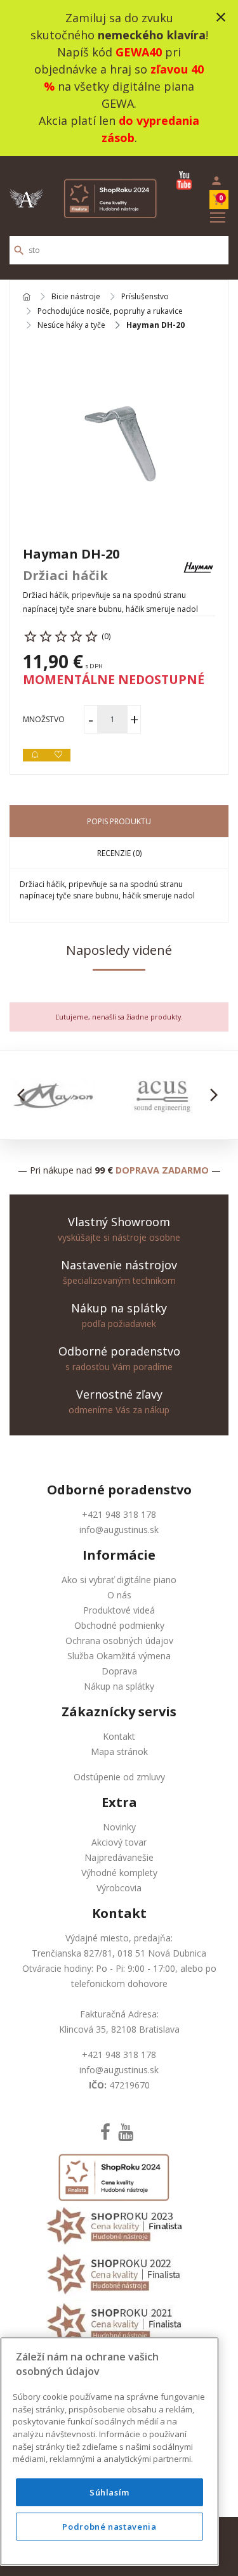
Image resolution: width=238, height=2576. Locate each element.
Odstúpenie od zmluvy (119, 1777)
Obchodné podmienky (119, 1625)
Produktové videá (119, 1610)
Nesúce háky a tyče (71, 325)
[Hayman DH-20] (119, 438)
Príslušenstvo (145, 297)
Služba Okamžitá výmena (119, 1656)
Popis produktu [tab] (119, 821)
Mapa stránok (119, 1751)
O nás (119, 1595)
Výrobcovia (119, 1888)
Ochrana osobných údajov (119, 1641)
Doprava (119, 1671)
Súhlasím (109, 2492)
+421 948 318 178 (119, 1514)
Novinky (119, 1827)
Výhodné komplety (119, 1873)
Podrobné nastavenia (109, 2527)
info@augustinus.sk (119, 1530)
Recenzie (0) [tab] (119, 853)
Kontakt (119, 1736)
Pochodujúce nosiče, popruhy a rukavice (110, 311)
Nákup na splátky (119, 1686)
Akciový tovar (119, 1842)
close (221, 17)
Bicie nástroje (76, 297)
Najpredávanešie (119, 1857)
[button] (24, 1095)
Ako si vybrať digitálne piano (119, 1580)
